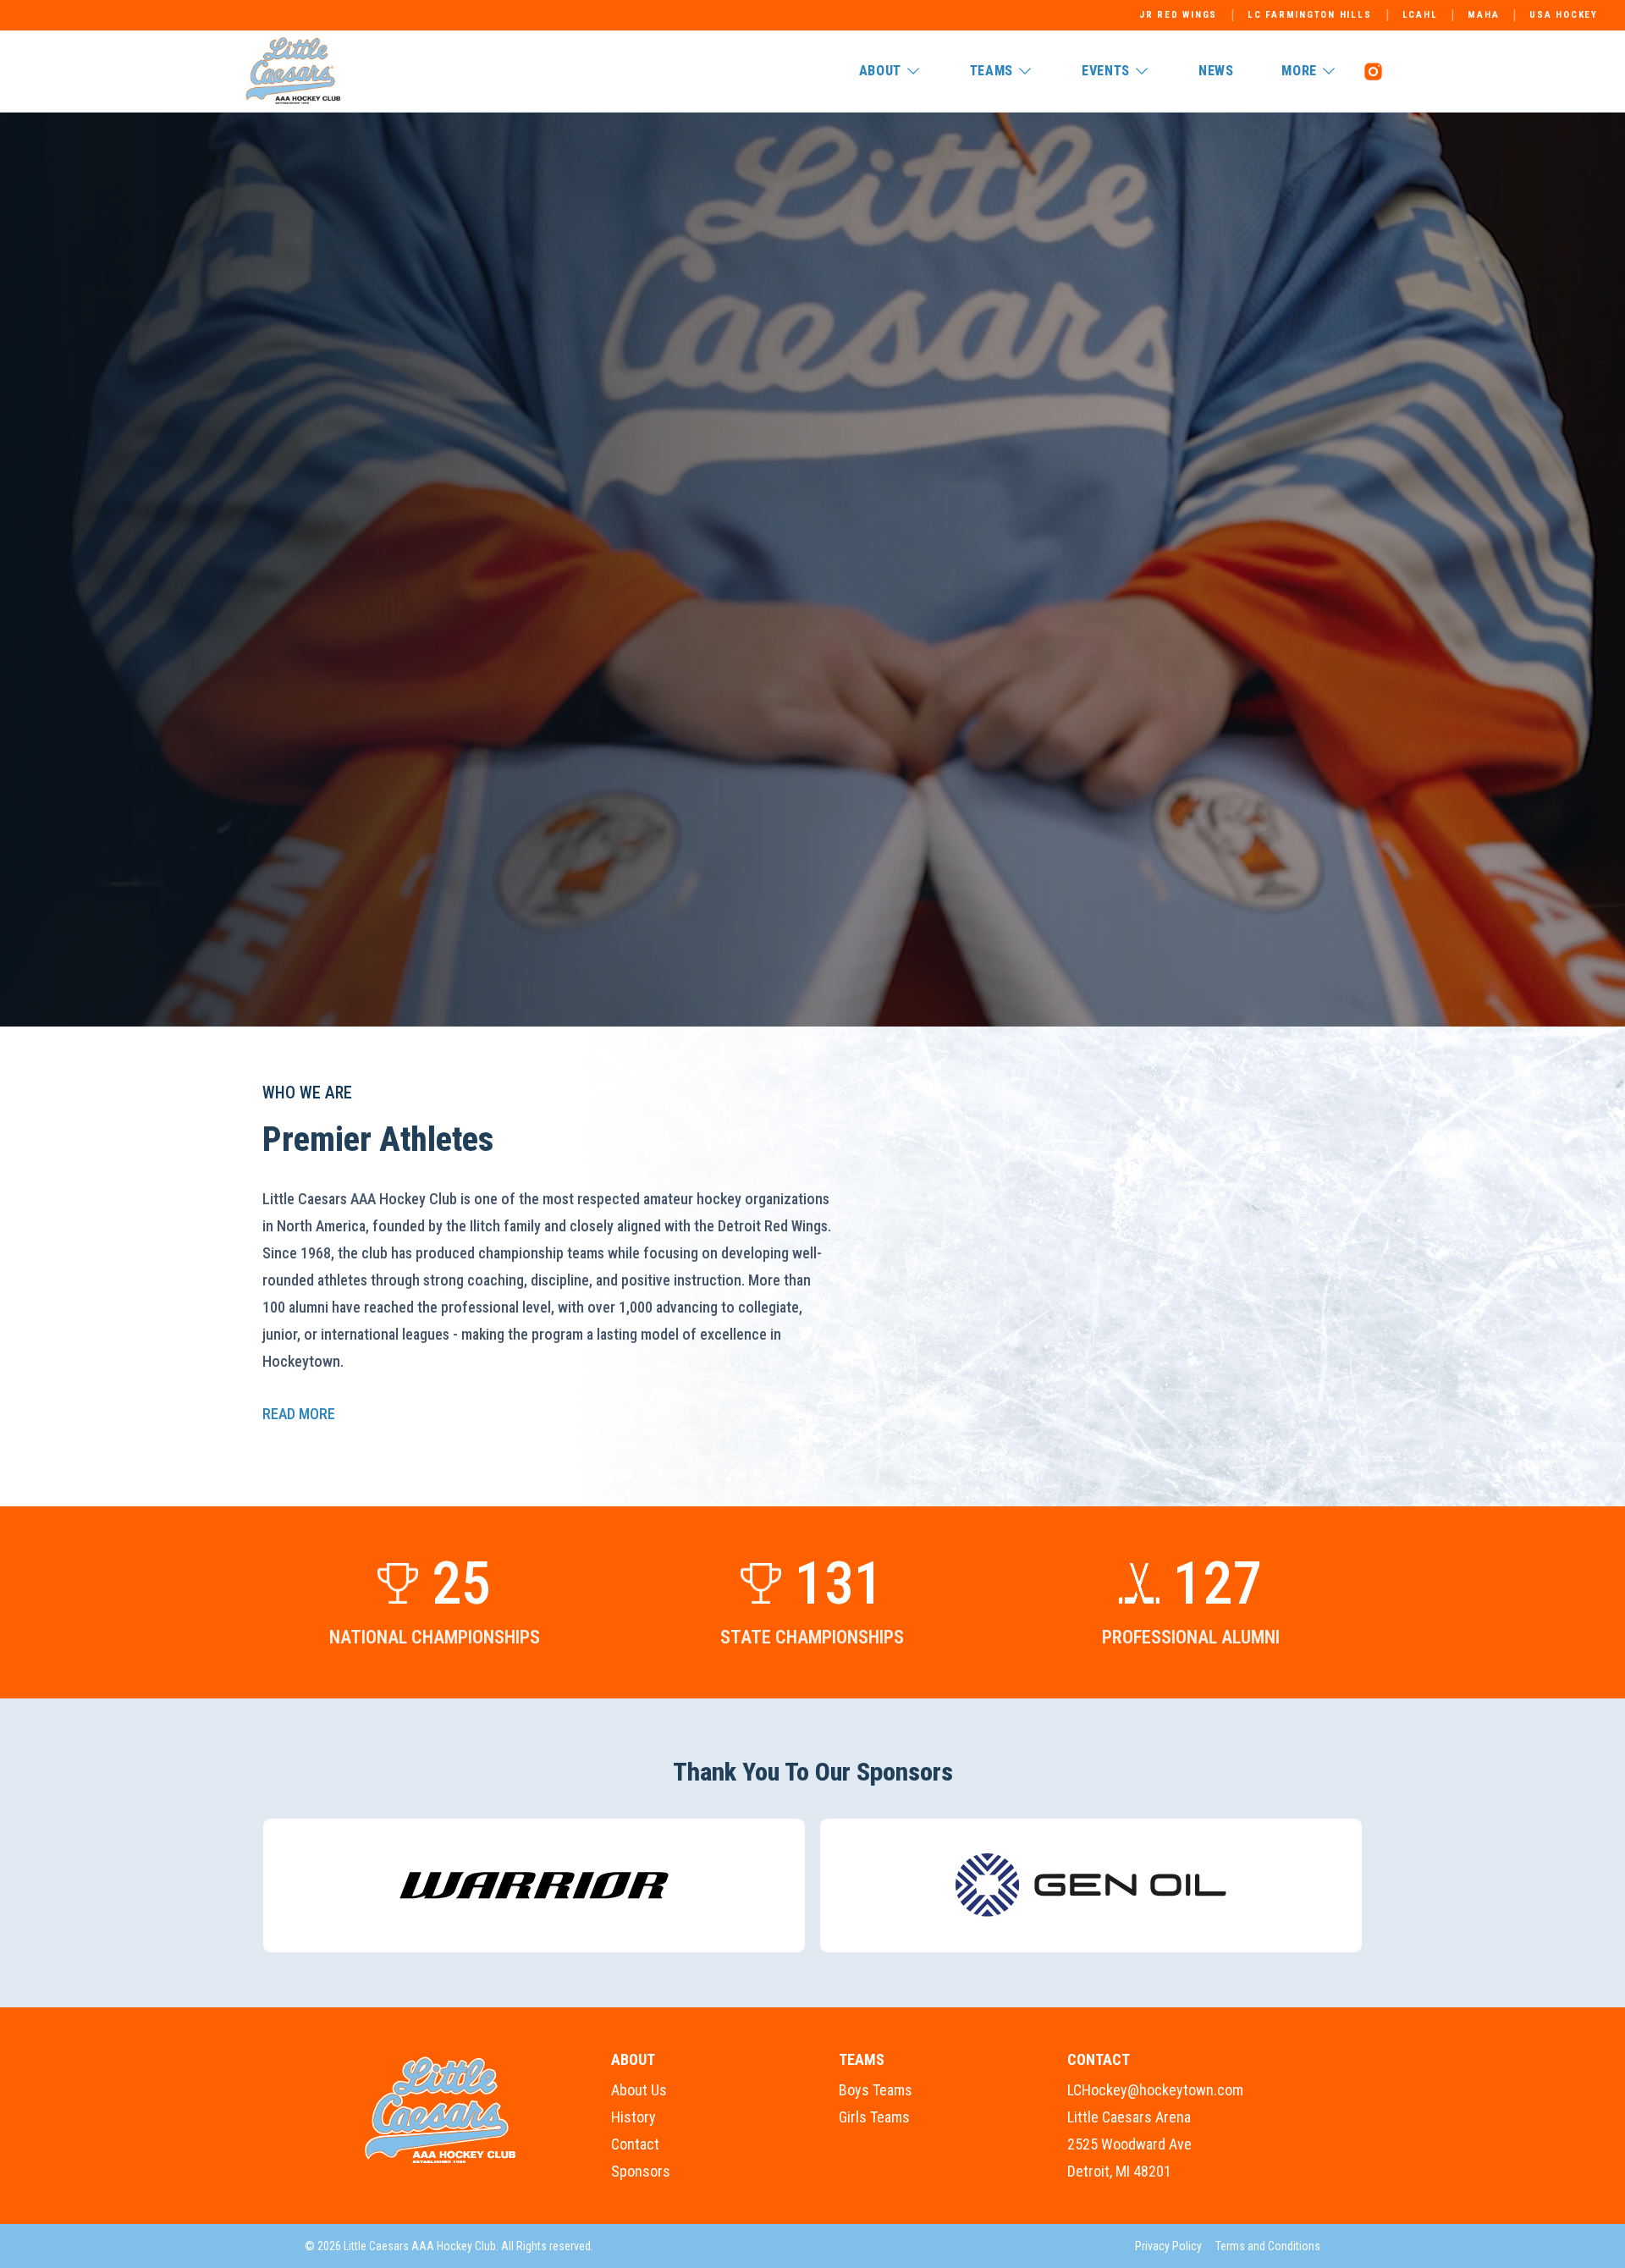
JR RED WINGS (1178, 15)
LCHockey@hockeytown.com (1155, 2090)
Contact (635, 2144)
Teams (992, 71)
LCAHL (1420, 15)
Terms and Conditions (1268, 2246)
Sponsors (641, 2171)
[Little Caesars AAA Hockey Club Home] (441, 2111)
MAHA (1483, 15)
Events (1106, 71)
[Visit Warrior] (534, 1885)
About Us (639, 2090)
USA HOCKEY (1564, 15)
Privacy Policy (1168, 2246)
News (1216, 71)
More (1299, 71)
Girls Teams (874, 2117)
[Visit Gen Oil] (1091, 1885)
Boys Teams (876, 2090)
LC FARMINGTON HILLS (1309, 15)
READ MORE (299, 1414)
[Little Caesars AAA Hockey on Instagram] (1373, 71)
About (880, 71)
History (633, 2117)
